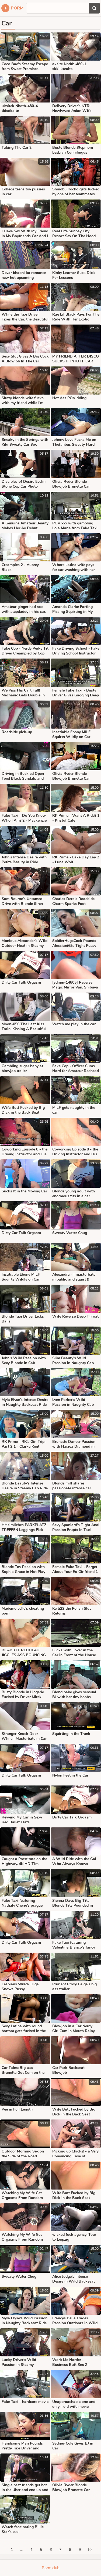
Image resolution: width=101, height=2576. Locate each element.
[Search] (94, 8)
